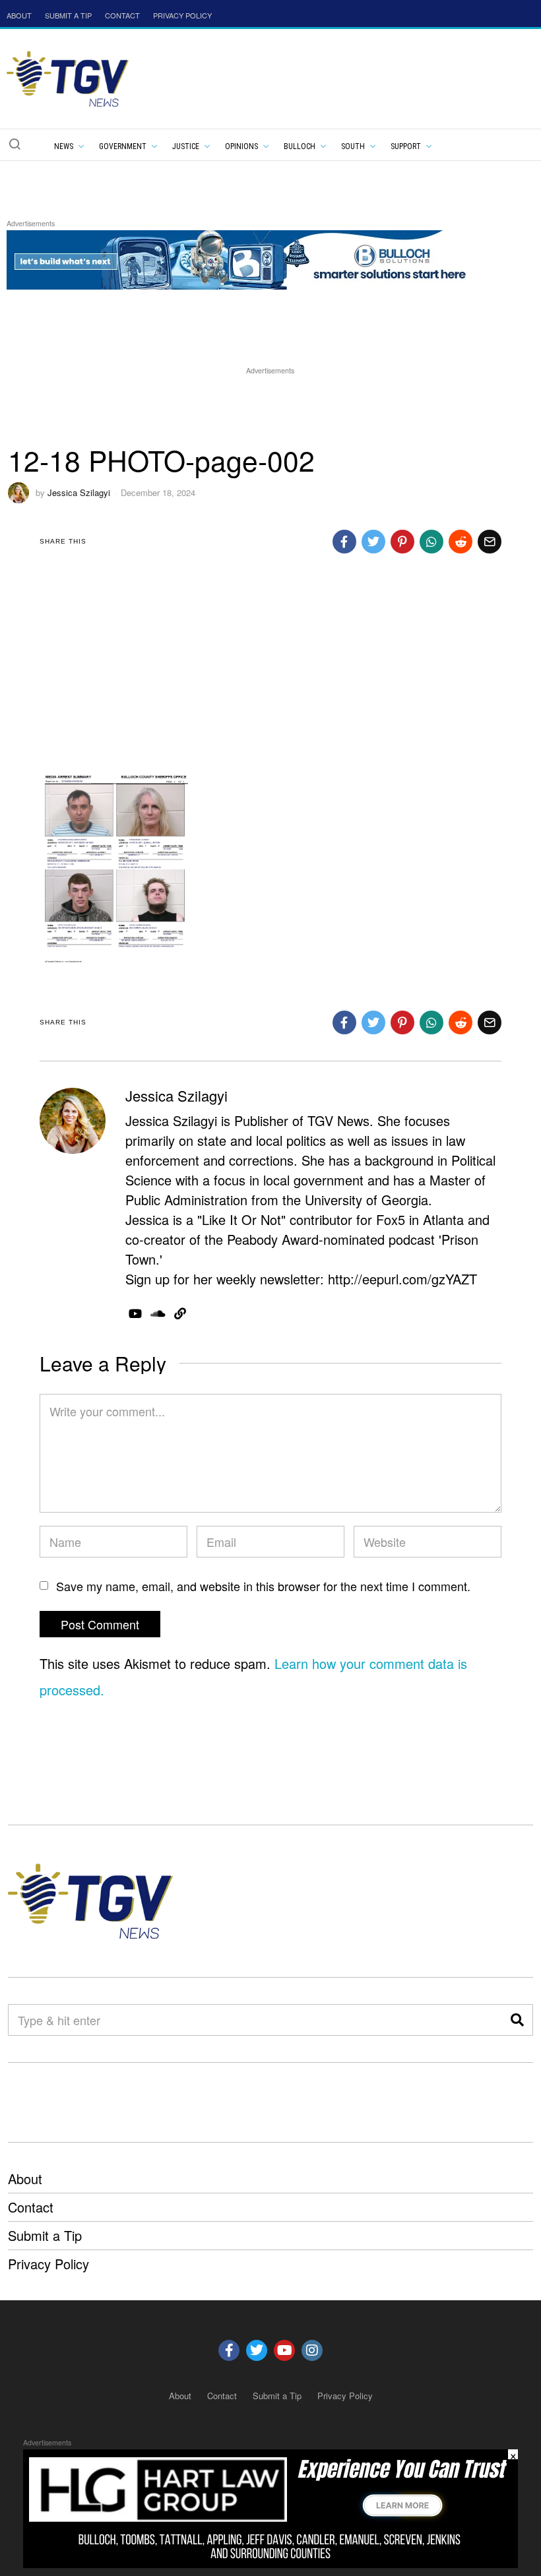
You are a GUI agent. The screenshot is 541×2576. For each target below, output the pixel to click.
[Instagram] (312, 2350)
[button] (15, 144)
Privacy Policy (48, 2264)
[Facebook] (344, 542)
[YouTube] (135, 1313)
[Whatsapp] (431, 542)
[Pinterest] (402, 542)
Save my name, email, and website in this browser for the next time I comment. (263, 1586)
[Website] (180, 1313)
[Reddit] (461, 542)
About (25, 2179)
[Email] (490, 542)
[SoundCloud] (158, 1313)
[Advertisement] (270, 407)
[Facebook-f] (229, 2350)
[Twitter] (373, 542)
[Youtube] (284, 2350)
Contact (31, 2207)
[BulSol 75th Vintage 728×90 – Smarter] (247, 258)
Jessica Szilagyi (79, 492)
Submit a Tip (45, 2235)
